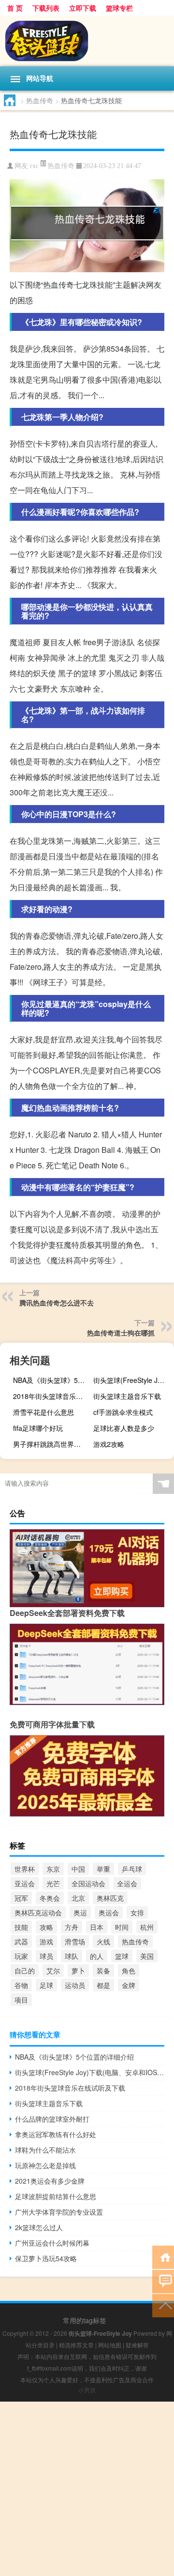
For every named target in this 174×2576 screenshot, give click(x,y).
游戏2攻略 (109, 1444)
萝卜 (78, 1971)
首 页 (15, 8)
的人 (97, 1956)
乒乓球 (132, 1869)
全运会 (127, 1883)
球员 (46, 1956)
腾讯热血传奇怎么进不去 (57, 1303)
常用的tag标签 (85, 2320)
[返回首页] (163, 2257)
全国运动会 (88, 1883)
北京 (78, 1898)
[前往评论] (163, 2281)
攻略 (46, 1927)
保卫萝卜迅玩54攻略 (46, 2258)
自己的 (25, 1971)
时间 (122, 1927)
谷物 (21, 1985)
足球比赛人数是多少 (124, 1428)
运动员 (75, 1985)
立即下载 (83, 8)
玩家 (21, 1956)
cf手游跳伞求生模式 (123, 1412)
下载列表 (46, 8)
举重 (103, 1869)
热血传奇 (40, 100)
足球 (46, 1985)
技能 (21, 1927)
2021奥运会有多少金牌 (50, 2181)
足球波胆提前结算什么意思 (56, 2196)
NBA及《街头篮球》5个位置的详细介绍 (52, 1380)
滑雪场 (75, 1941)
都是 (103, 1985)
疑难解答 (137, 2345)
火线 (103, 1941)
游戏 (46, 1941)
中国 (78, 1869)
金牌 (129, 1985)
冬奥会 (50, 1898)
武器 (21, 1941)
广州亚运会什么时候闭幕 (52, 2243)
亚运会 (25, 1883)
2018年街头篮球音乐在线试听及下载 (52, 1396)
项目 (21, 2000)
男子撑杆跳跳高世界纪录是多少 (52, 1444)
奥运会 (109, 1912)
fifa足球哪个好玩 (38, 1428)
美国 (147, 1956)
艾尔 (53, 1971)
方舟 (72, 1927)
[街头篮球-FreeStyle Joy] (87, 41)
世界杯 (25, 1869)
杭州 (147, 1927)
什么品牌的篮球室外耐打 (52, 2119)
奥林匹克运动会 (38, 1912)
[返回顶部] (163, 2305)
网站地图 (110, 2345)
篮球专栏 (119, 8)
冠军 (21, 1898)
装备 (103, 1971)
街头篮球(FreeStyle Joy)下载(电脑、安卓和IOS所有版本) (132, 1380)
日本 (97, 1927)
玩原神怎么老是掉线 (45, 2165)
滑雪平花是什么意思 (43, 1412)
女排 (137, 1912)
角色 (129, 1971)
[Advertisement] (87, 2489)
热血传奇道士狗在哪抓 (121, 1333)
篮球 (122, 1956)
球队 (72, 1956)
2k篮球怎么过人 (39, 2227)
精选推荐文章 (76, 2345)
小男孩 (87, 2390)
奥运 (80, 1912)
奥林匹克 (110, 1898)
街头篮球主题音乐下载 (127, 1396)
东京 (53, 1869)
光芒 (53, 1883)
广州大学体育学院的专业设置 (59, 2212)
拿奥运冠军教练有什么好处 (56, 2134)
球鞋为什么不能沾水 (45, 2150)
